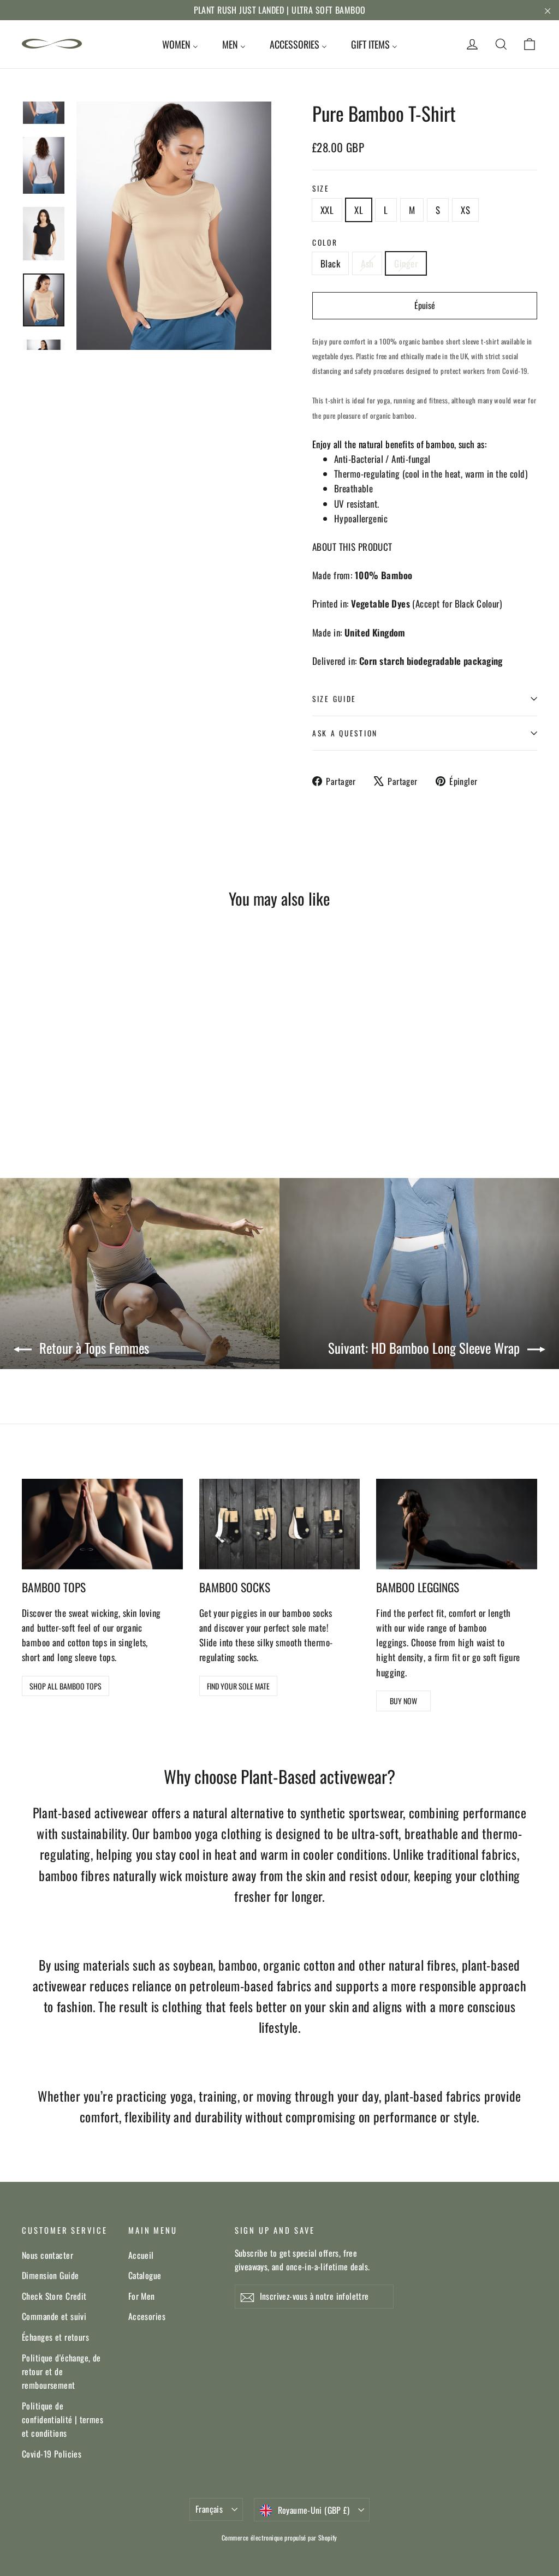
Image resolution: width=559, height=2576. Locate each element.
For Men (142, 2296)
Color (325, 242)
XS (465, 210)
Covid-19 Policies (52, 2454)
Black (330, 263)
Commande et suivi (54, 2316)
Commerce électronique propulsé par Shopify (279, 2538)
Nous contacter (47, 2255)
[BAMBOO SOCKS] (280, 1524)
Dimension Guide (50, 2275)
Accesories (147, 2316)
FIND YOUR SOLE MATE (238, 1686)
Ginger (406, 263)
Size (321, 188)
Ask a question (345, 733)
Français (209, 2509)
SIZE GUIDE (334, 699)
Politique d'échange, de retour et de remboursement (61, 2372)
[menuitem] (180, 44)
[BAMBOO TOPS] (102, 1524)
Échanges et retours (55, 2337)
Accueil (141, 2255)
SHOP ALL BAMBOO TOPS (66, 1686)
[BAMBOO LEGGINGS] (457, 1524)
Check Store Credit (54, 2296)
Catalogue (145, 2275)
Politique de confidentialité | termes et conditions (63, 2420)
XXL (327, 210)
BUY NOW (403, 1701)
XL (359, 210)
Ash (367, 263)
